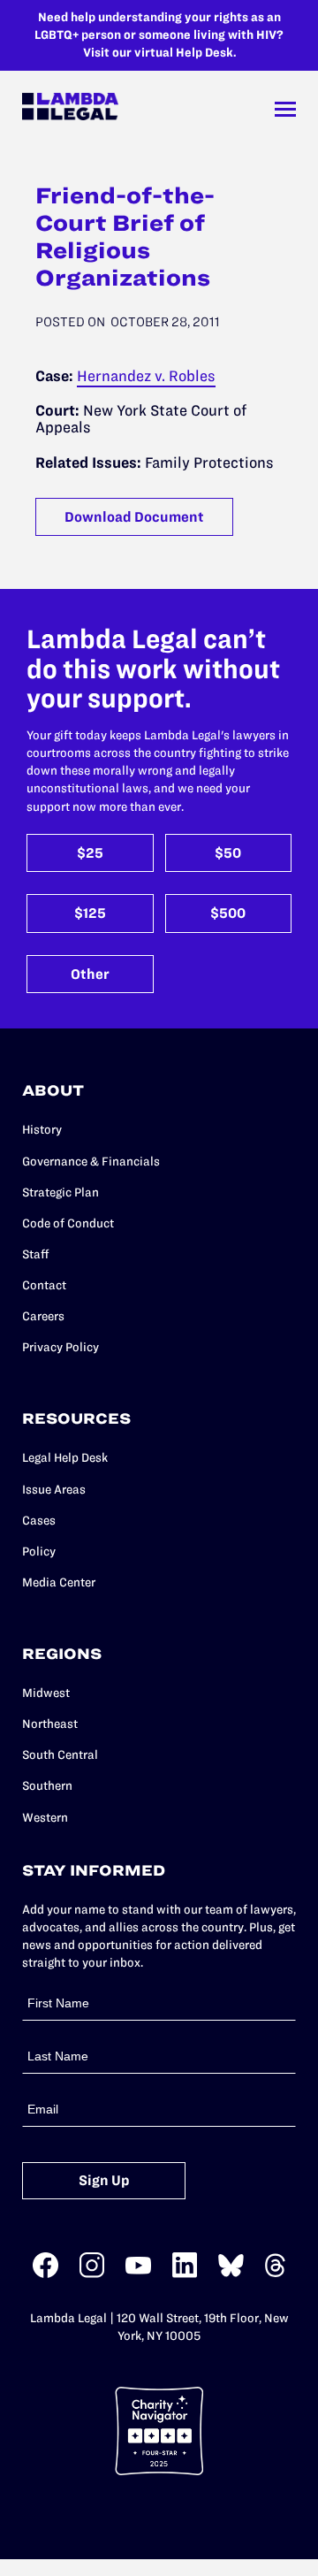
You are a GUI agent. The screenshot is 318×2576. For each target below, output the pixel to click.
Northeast (50, 1724)
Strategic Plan (61, 1192)
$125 (90, 913)
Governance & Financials (91, 1162)
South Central (60, 1755)
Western (45, 1818)
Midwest (46, 1693)
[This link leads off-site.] (45, 2274)
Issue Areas (54, 1490)
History (42, 1130)
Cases (39, 1521)
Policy (39, 1552)
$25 (90, 853)
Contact (44, 1285)
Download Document (134, 517)
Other (90, 974)
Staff (36, 1254)
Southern (47, 1786)
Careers (43, 1316)
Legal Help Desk (65, 1458)
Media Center (59, 1582)
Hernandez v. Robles (146, 376)
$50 (228, 853)
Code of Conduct (68, 1223)
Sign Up (104, 2180)
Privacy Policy (61, 1347)
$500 (228, 913)
